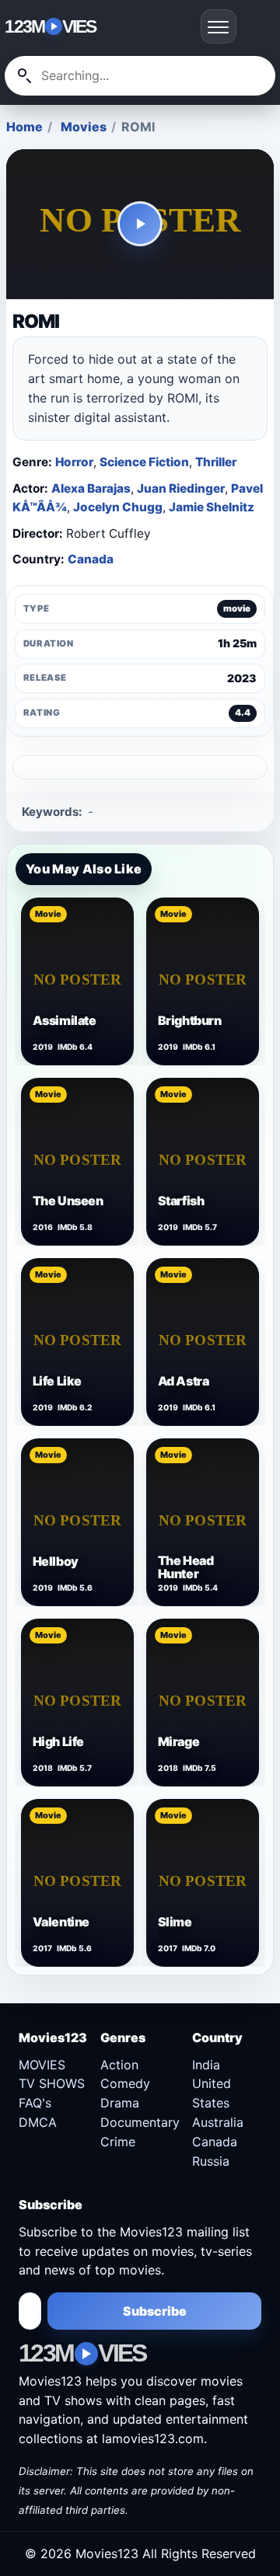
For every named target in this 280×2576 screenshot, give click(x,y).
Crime (118, 2142)
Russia (211, 2161)
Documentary (140, 2122)
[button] (140, 225)
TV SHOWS (52, 2083)
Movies (84, 127)
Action (119, 2065)
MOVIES (42, 2065)
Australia (218, 2122)
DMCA (38, 2122)
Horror (74, 462)
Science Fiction (144, 462)
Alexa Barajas (91, 488)
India (206, 2065)
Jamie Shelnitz (212, 507)
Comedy (125, 2083)
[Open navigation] (219, 26)
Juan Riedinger (181, 488)
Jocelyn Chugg (118, 507)
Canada (91, 559)
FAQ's (35, 2103)
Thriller (216, 462)
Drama (120, 2103)
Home (24, 127)
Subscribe (155, 2311)
